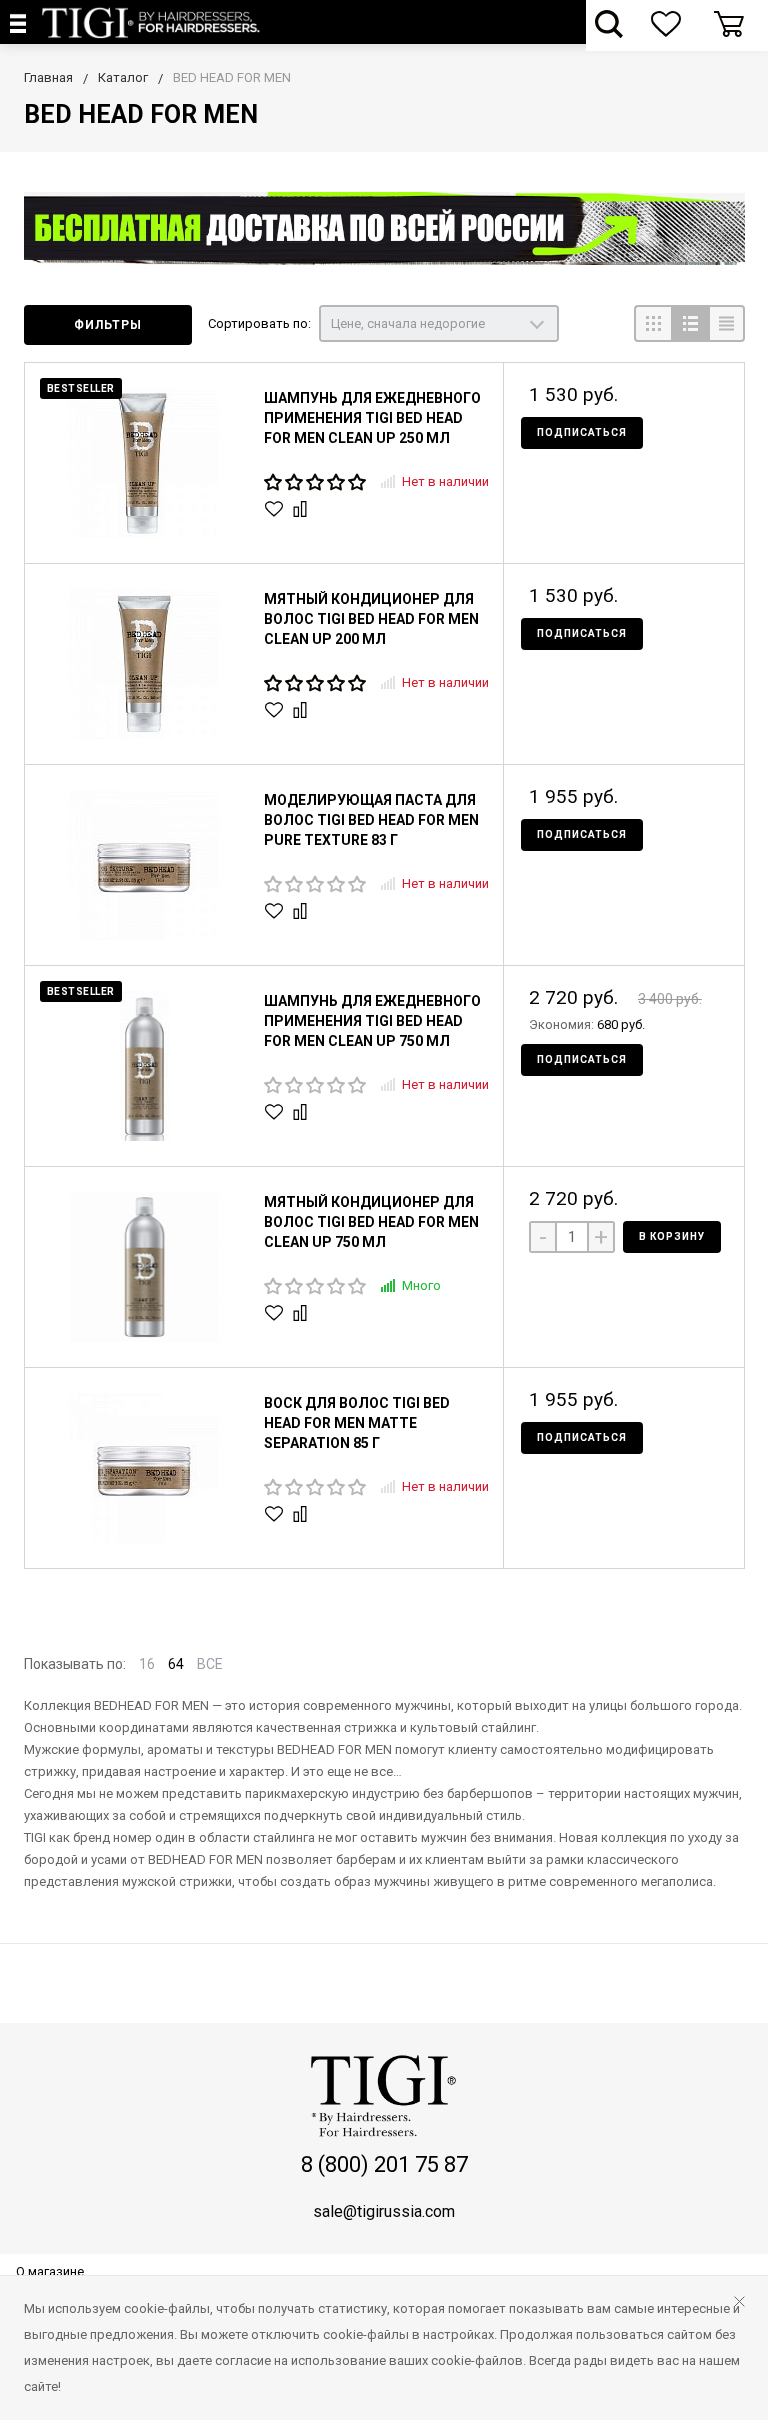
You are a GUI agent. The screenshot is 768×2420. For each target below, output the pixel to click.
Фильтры (108, 325)
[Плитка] (652, 323)
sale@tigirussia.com (384, 2211)
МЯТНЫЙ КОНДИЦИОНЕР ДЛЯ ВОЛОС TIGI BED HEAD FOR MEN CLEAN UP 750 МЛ (371, 1222)
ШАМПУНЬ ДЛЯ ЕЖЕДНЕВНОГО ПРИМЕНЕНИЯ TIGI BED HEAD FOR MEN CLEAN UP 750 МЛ (372, 1021)
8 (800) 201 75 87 (384, 2164)
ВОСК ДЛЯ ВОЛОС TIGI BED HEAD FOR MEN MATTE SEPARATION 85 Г (357, 1423)
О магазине (50, 2271)
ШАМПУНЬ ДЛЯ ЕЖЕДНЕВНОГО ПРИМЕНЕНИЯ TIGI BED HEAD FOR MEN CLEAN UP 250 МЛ (372, 418)
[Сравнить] (302, 509)
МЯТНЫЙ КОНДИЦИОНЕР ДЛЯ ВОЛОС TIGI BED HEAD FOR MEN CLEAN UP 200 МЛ (371, 619)
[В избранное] (276, 509)
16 (147, 1664)
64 (176, 1664)
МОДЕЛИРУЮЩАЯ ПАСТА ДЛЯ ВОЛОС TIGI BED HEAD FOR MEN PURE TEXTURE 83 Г (371, 820)
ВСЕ (210, 1664)
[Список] (689, 323)
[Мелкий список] (726, 323)
